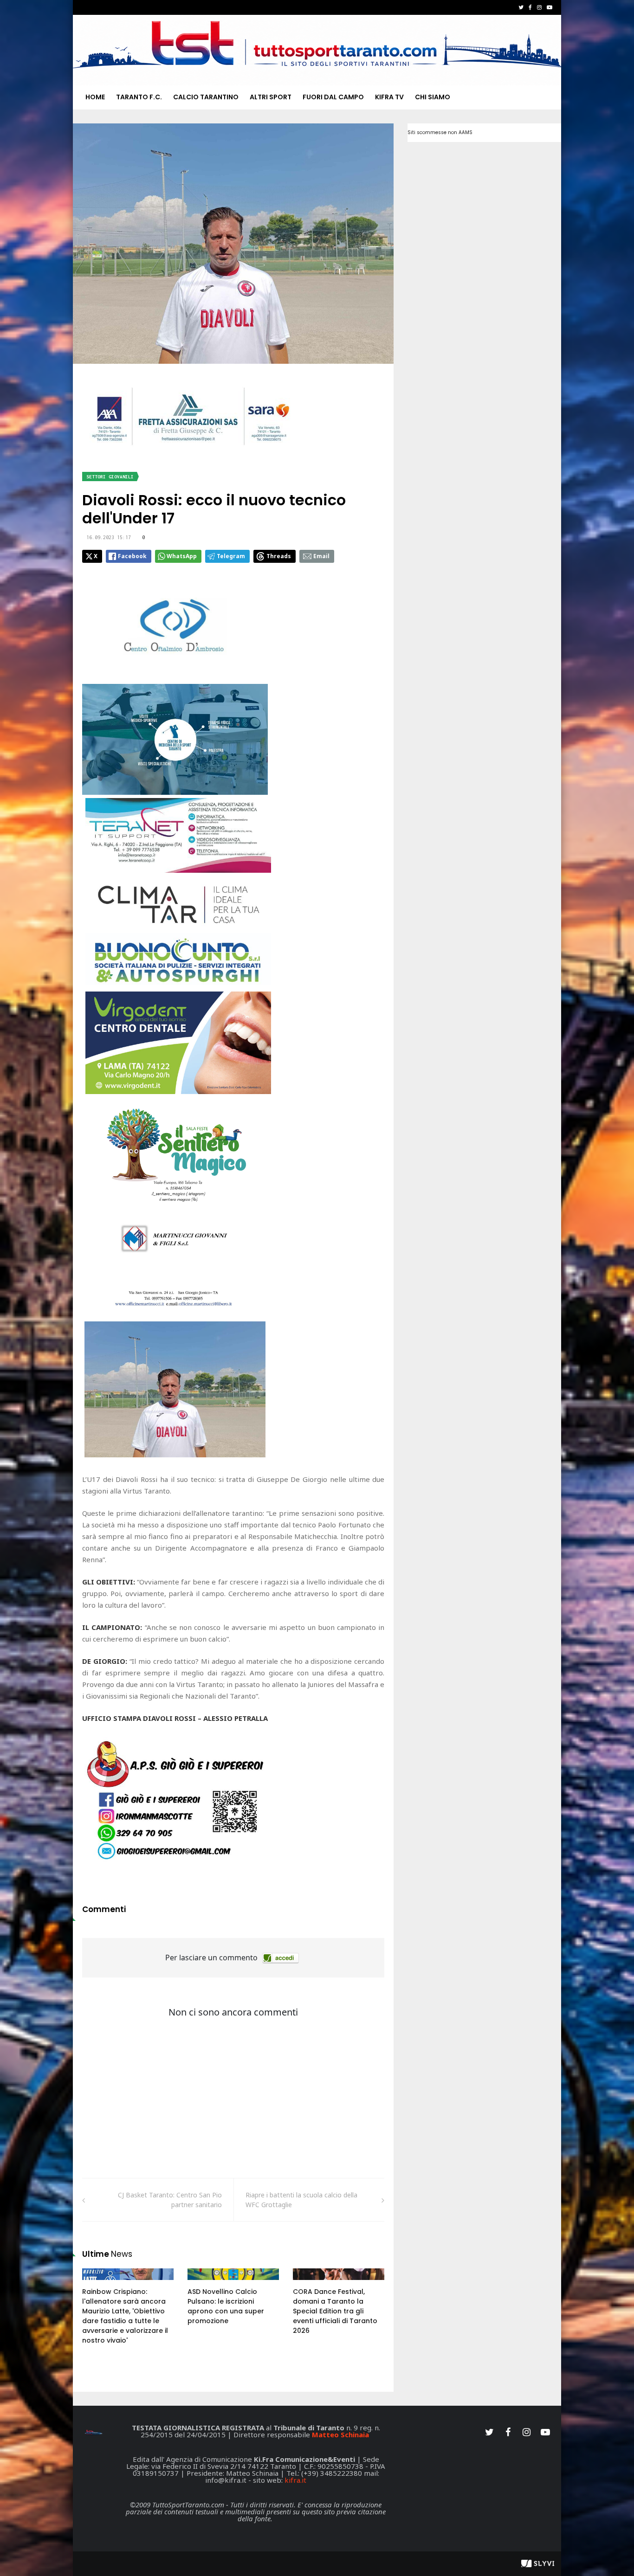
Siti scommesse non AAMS (440, 132)
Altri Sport (271, 97)
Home (95, 97)
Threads (279, 556)
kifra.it (295, 2480)
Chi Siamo (433, 97)
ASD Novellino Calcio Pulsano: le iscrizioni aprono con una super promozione (226, 2306)
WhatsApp (182, 556)
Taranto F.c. (139, 97)
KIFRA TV (389, 97)
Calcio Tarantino (206, 97)
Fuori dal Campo (333, 97)
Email (321, 556)
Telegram (231, 556)
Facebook (132, 556)
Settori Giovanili (110, 477)
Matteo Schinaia (340, 2434)
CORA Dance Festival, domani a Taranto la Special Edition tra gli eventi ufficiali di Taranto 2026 (335, 2311)
